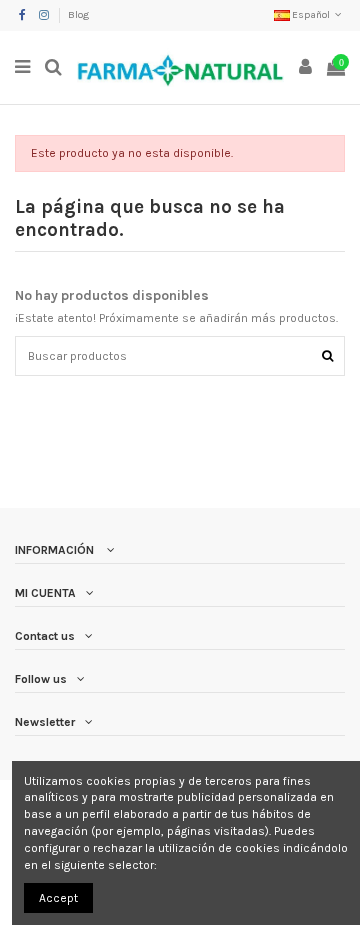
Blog (78, 15)
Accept (58, 898)
